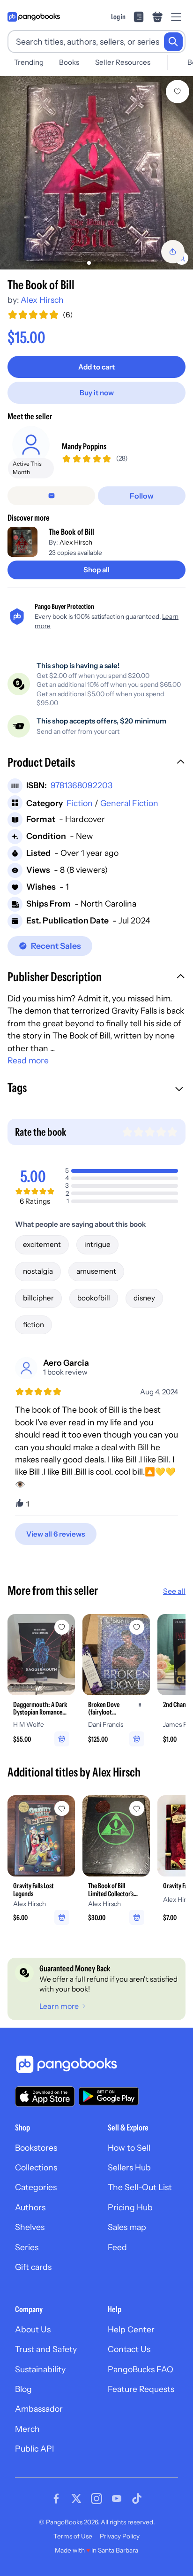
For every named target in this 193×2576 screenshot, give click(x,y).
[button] (96, 763)
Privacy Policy (120, 2536)
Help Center (131, 2329)
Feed (117, 2247)
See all (174, 1591)
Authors (30, 2207)
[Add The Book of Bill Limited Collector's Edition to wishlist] (137, 1808)
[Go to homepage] (34, 17)
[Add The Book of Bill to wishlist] (178, 92)
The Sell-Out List (140, 2187)
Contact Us (129, 2349)
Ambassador (39, 2409)
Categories (36, 2187)
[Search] (173, 42)
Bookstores (36, 2148)
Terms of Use (73, 2536)
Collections (36, 2167)
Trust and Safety (46, 2349)
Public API (34, 2449)
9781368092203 (82, 785)
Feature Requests (141, 2389)
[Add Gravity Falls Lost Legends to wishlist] (62, 1808)
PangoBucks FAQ (141, 2369)
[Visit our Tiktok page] (137, 2499)
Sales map (127, 2227)
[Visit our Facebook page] (56, 2499)
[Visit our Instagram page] (96, 2499)
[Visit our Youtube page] (117, 2499)
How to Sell (129, 2148)
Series (27, 2247)
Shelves (30, 2227)
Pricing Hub (130, 2207)
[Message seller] (51, 496)
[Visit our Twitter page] (76, 2499)
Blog (23, 2389)
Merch (27, 2429)
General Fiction (129, 803)
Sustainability (40, 2369)
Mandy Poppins (84, 446)
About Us (33, 2329)
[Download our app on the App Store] (45, 2096)
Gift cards (33, 2267)
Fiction (80, 803)
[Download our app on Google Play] (109, 2096)
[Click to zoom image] (96, 173)
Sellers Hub (129, 2167)
